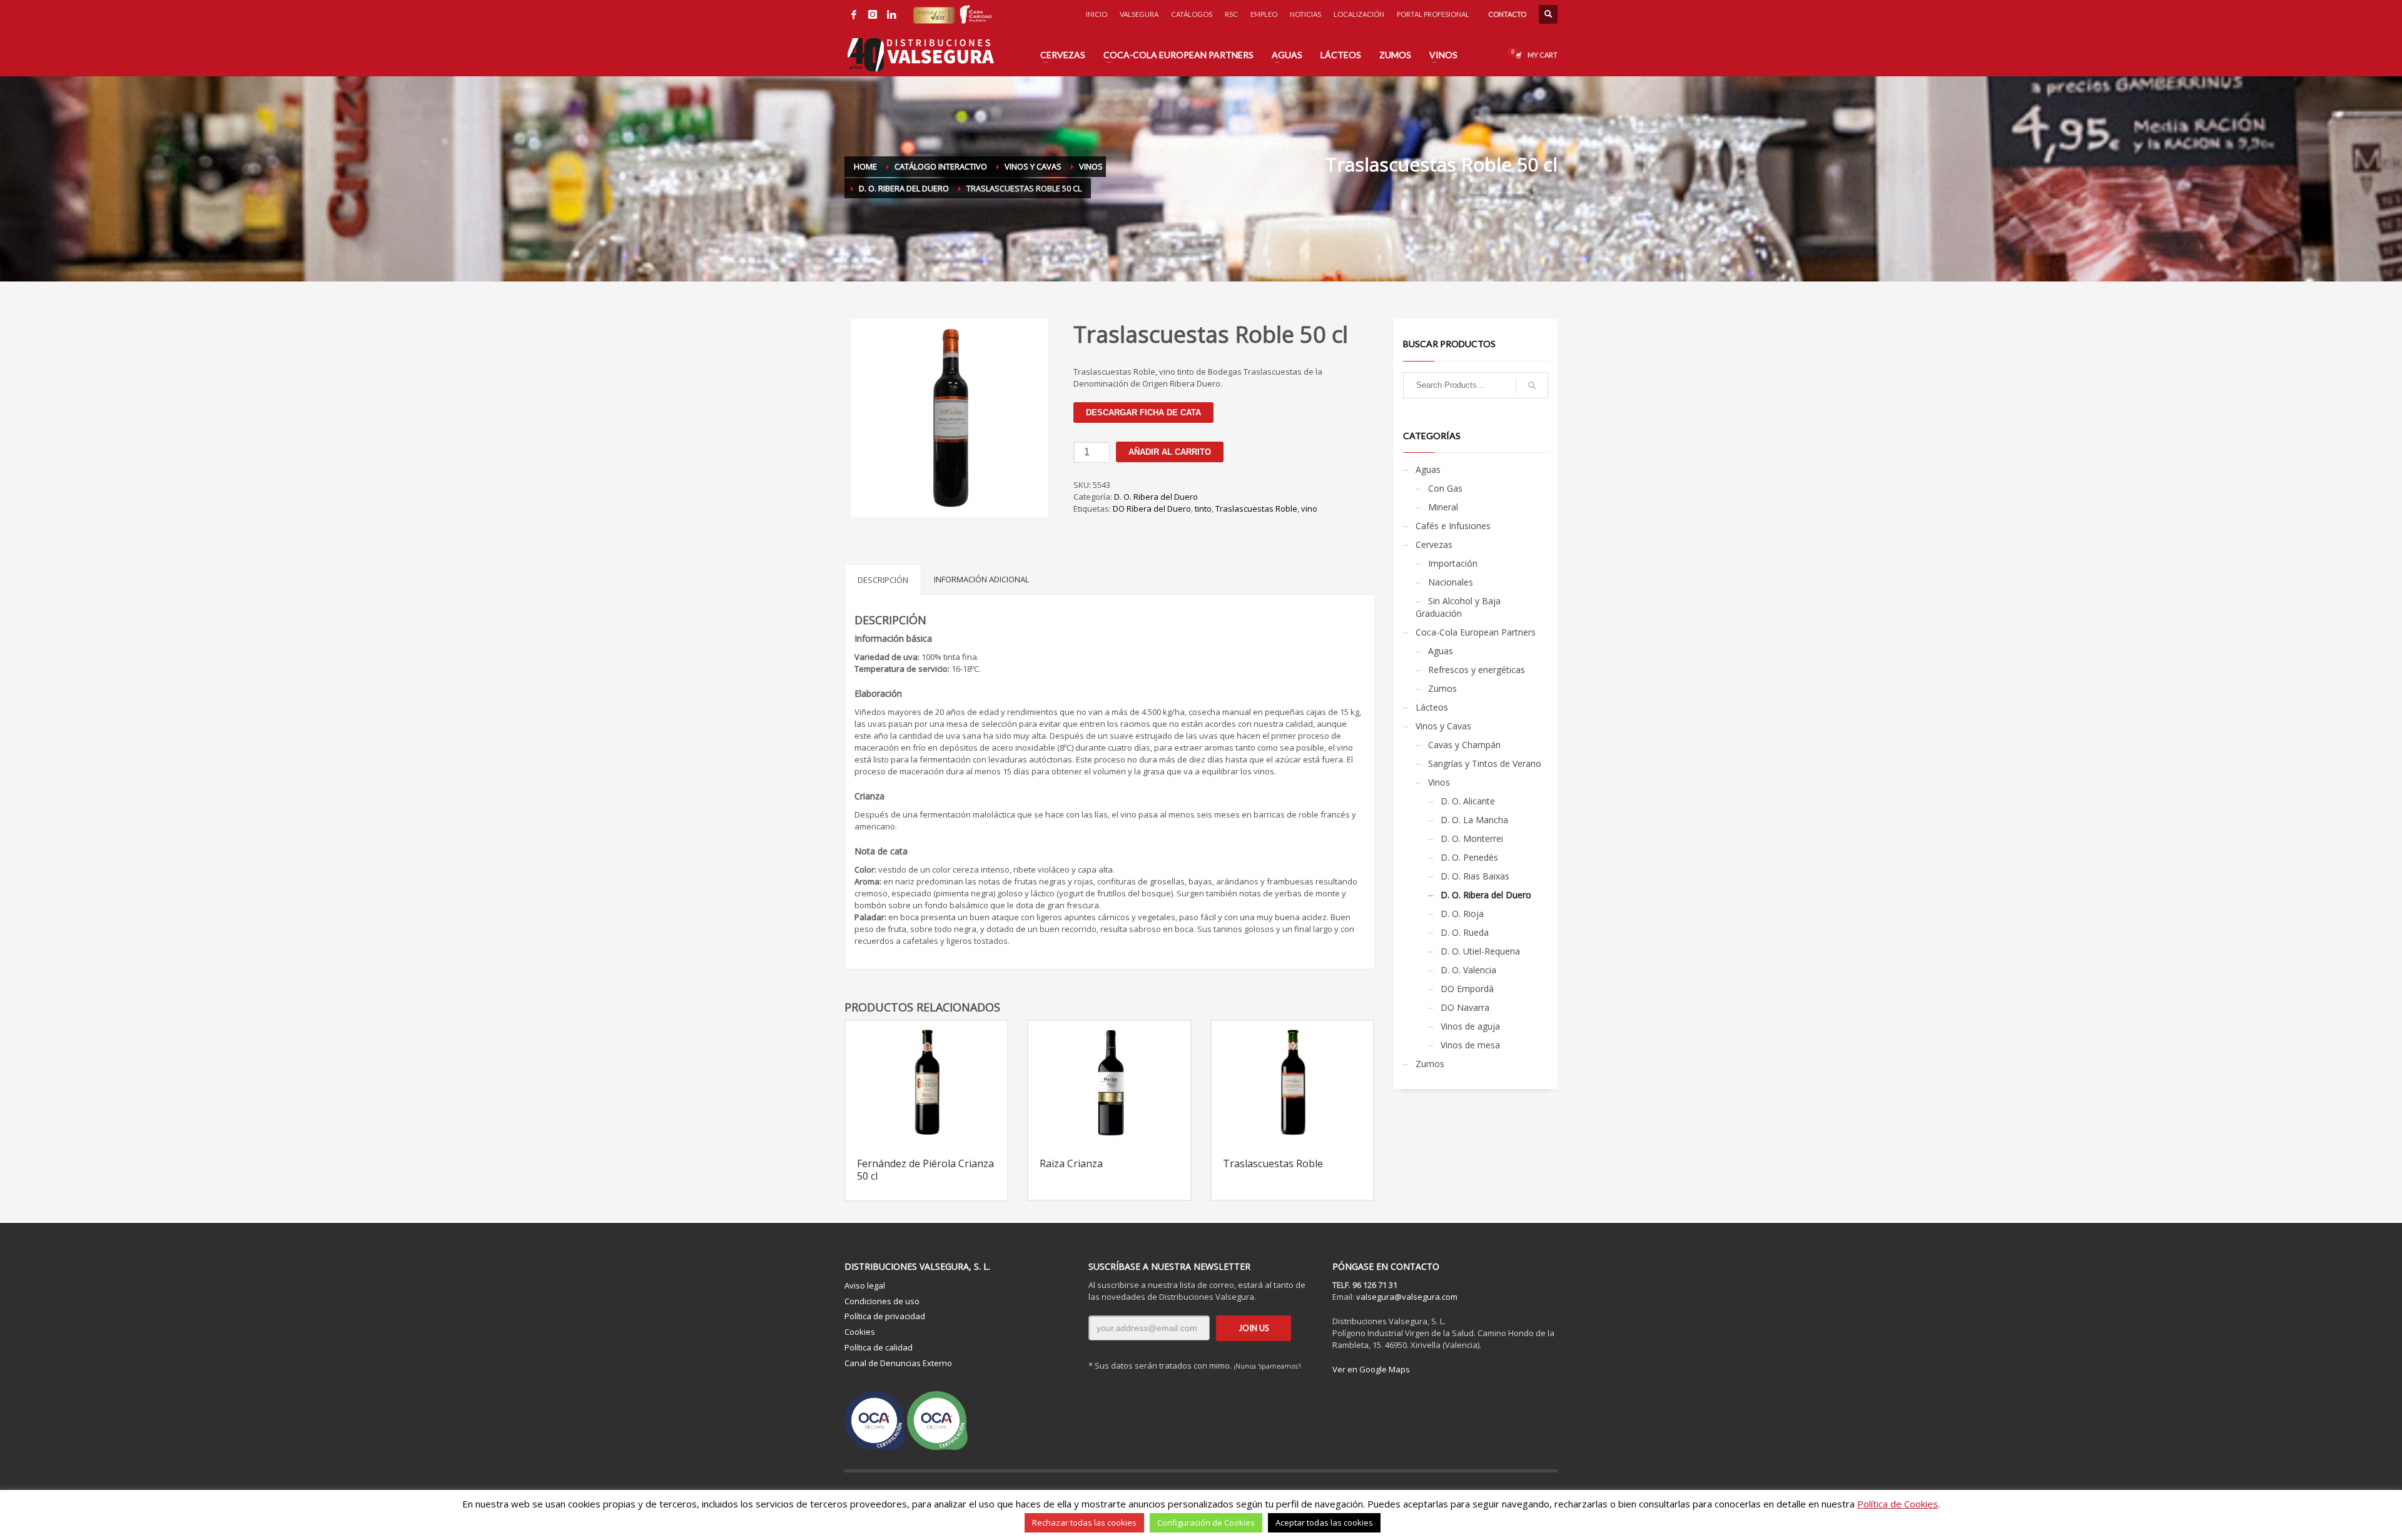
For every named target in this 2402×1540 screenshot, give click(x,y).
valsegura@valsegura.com (1407, 1297)
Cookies (860, 1332)
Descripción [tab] (883, 580)
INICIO (1097, 14)
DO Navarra (1465, 1007)
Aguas (1428, 469)
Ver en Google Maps (1371, 1369)
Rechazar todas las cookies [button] (1084, 1522)
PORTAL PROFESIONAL (1433, 14)
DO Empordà (1467, 989)
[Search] (1532, 385)
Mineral (1443, 507)
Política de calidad (879, 1347)
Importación (1453, 563)
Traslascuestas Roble (1256, 509)
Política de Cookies (1898, 1504)
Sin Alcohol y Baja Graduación (1458, 607)
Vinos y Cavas (1443, 726)
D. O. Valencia (1468, 970)
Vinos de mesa (1470, 1045)
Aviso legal (865, 1285)
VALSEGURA (1139, 14)
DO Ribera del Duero (1152, 509)
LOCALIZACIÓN (1359, 14)
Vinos (1439, 782)
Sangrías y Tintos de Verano (1485, 763)
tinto (1203, 509)
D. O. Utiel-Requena (1480, 951)
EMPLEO (1264, 14)
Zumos (1442, 688)
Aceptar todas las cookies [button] (1324, 1522)
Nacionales (1451, 582)
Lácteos (1432, 707)
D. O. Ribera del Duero (1156, 497)
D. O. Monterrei (1472, 838)
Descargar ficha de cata (1143, 413)
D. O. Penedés (1469, 857)
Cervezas (1434, 545)
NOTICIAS (1305, 14)
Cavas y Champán (1464, 745)
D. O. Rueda (1465, 932)
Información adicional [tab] (981, 579)
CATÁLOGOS (1192, 14)
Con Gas (1445, 488)
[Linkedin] (891, 14)
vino (1309, 509)
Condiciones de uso (882, 1301)
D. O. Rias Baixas (1475, 876)
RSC (1231, 14)
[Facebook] (854, 14)
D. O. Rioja (1462, 914)
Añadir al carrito (1170, 452)
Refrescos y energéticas (1477, 670)
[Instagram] (873, 14)
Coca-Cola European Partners (1476, 632)
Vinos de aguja (1470, 1026)
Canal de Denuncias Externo (898, 1363)
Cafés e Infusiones (1453, 526)
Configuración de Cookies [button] (1206, 1522)
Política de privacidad (885, 1316)
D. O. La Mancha (1474, 820)
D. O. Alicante (1468, 801)
